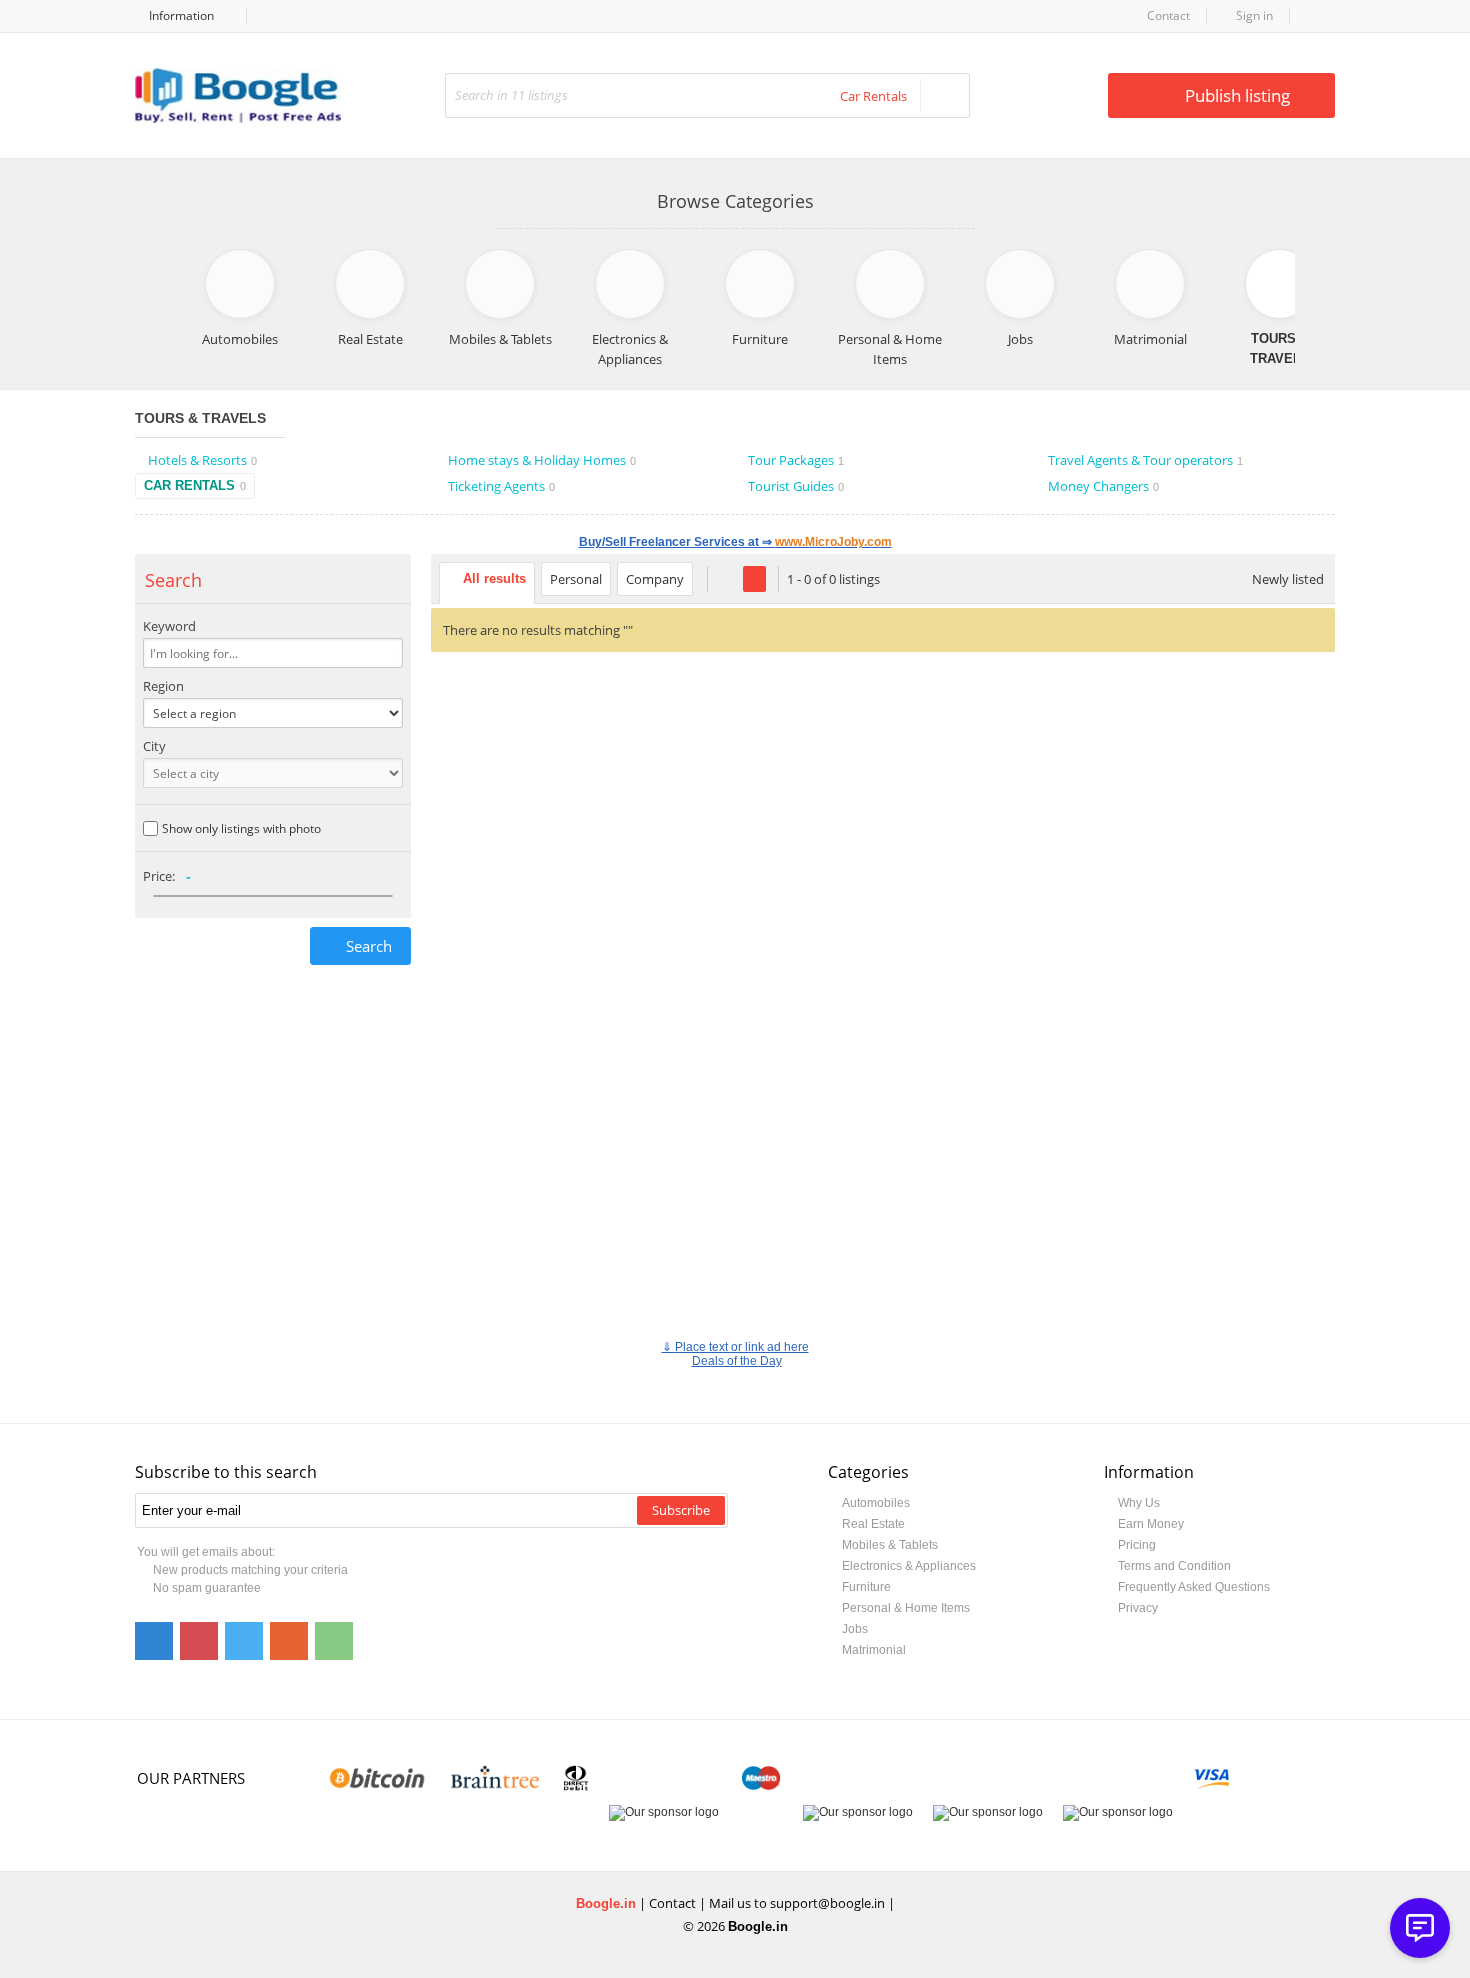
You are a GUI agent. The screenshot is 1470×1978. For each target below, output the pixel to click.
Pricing (1137, 1545)
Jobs (855, 1629)
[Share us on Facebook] (154, 1641)
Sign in (1253, 15)
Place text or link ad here (742, 1347)
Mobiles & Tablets (890, 1545)
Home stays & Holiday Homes (542, 460)
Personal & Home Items (906, 1608)
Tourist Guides (796, 486)
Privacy (1138, 1608)
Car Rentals (195, 485)
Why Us (1139, 1503)
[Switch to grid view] (754, 579)
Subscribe (681, 1510)
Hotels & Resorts (202, 460)
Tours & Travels (200, 418)
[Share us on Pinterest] (199, 1641)
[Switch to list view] (727, 579)
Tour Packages (796, 460)
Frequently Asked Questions (1194, 1587)
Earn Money (1151, 1524)
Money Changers (1103, 486)
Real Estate (873, 1524)
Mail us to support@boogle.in (797, 1903)
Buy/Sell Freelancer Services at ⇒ (735, 542)
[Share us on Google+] (289, 1641)
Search (369, 946)
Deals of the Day (737, 1361)
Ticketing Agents (501, 486)
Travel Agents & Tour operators (1145, 460)
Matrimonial (874, 1650)
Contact (1168, 15)
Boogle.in (606, 1903)
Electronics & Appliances (909, 1566)
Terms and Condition (1174, 1566)
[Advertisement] (883, 832)
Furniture (866, 1587)
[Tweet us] (244, 1641)
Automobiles (876, 1503)
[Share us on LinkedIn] (334, 1641)
